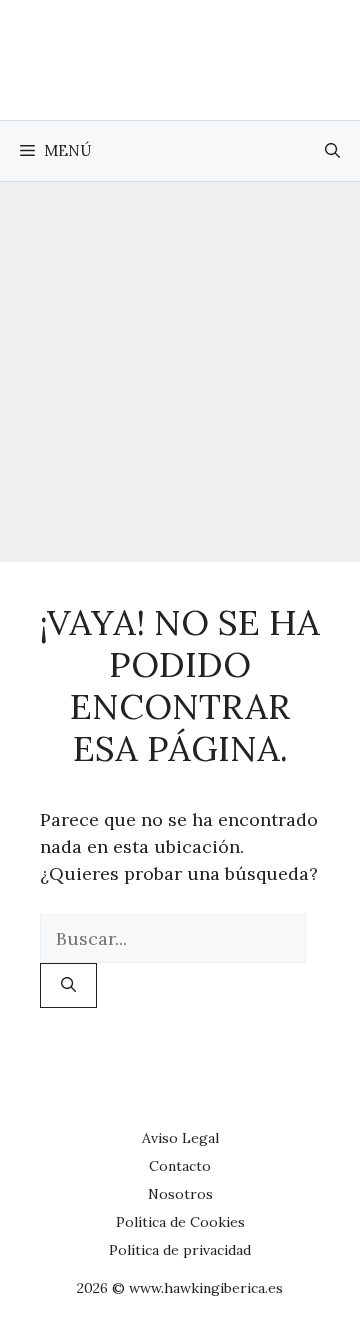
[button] (332, 151)
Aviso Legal (180, 1138)
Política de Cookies (180, 1222)
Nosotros (180, 1194)
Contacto (180, 1166)
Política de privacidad (180, 1250)
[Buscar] (68, 985)
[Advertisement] (180, 372)
